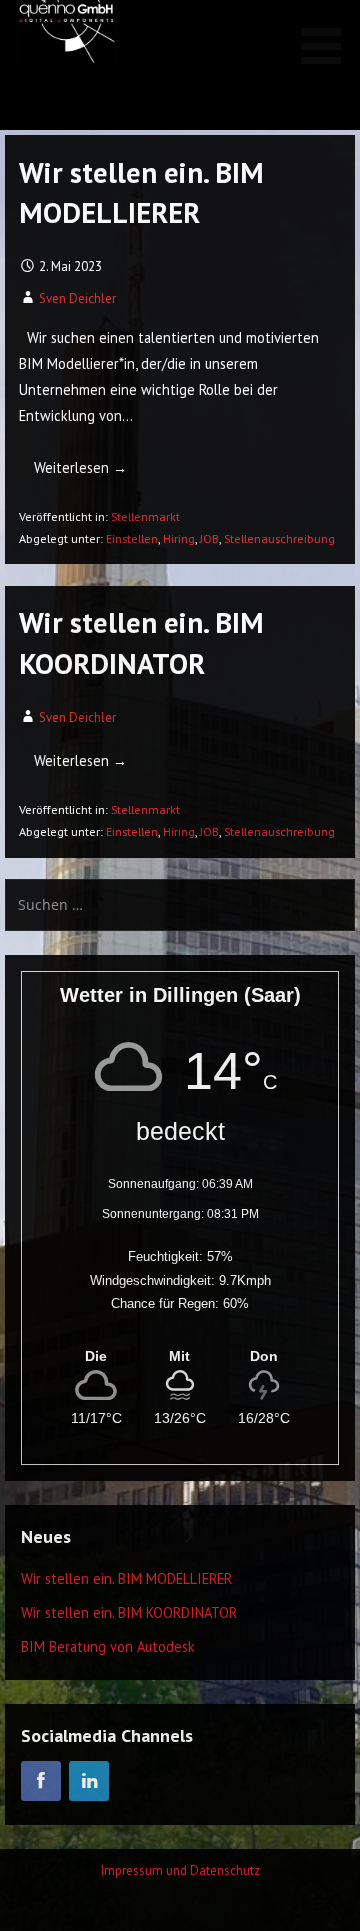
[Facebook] (41, 1781)
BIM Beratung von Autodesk (108, 1646)
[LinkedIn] (89, 1781)
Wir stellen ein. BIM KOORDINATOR (129, 1612)
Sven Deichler (77, 298)
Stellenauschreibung (279, 538)
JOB (209, 538)
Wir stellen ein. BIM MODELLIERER (126, 1578)
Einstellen (132, 538)
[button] (328, 35)
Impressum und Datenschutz (180, 1870)
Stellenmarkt (145, 516)
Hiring (179, 538)
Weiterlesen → (80, 467)
